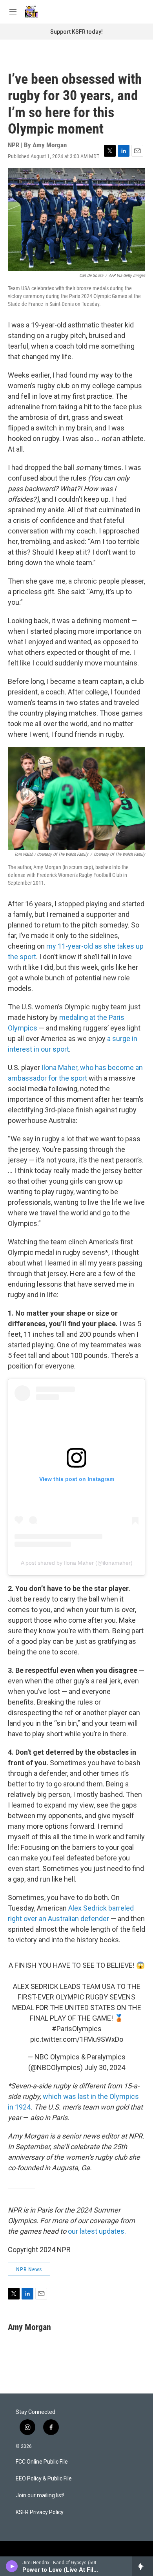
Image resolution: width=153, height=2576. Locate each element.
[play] (12, 2566)
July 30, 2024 (105, 2067)
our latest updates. (97, 2231)
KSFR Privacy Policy (40, 2512)
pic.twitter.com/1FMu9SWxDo (77, 2039)
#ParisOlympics (77, 2029)
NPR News (29, 2269)
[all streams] (143, 2566)
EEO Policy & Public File (44, 2479)
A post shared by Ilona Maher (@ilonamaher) (77, 1563)
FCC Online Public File (42, 2462)
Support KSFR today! (76, 32)
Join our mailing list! (40, 2496)
